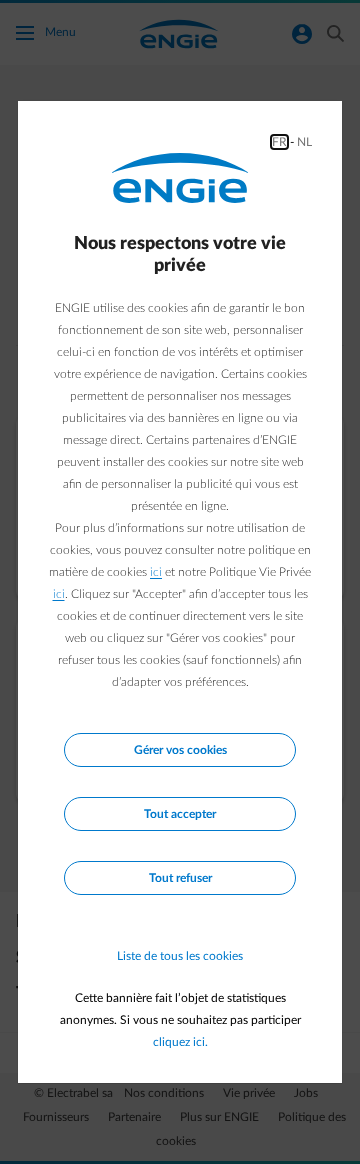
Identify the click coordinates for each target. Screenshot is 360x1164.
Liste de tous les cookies (180, 956)
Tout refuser (180, 878)
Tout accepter (180, 814)
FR (279, 142)
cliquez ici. (180, 1042)
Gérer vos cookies (180, 750)
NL (304, 142)
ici (156, 572)
